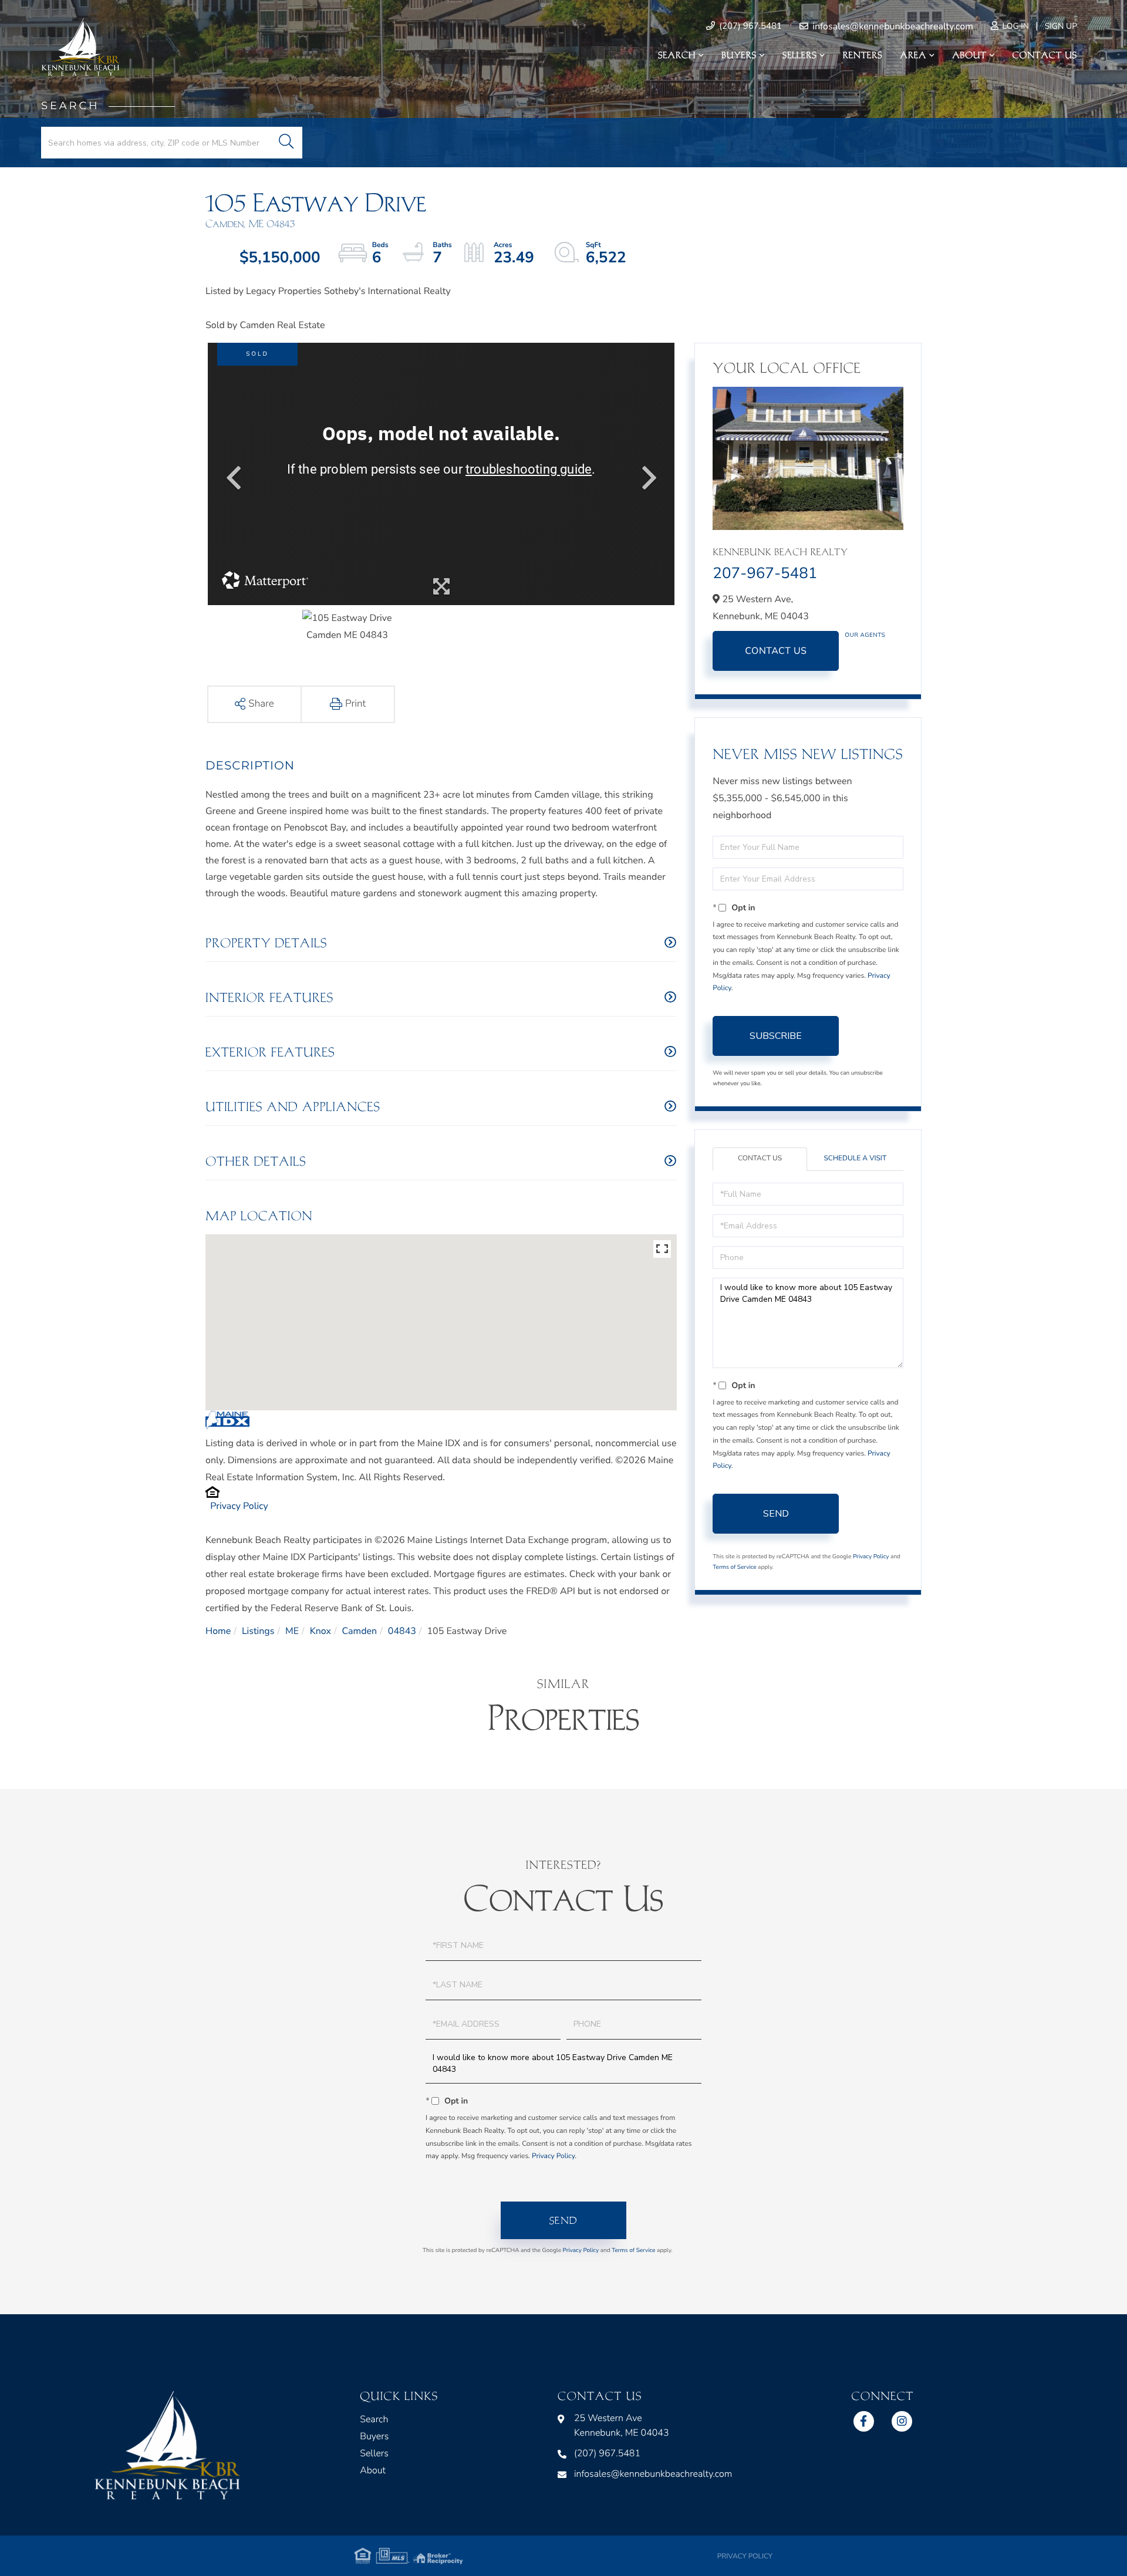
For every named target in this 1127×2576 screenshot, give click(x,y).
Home (218, 1631)
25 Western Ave (622, 2425)
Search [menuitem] (677, 55)
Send (776, 1514)
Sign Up (1061, 26)
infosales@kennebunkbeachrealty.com (892, 26)
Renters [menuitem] (863, 55)
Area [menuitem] (914, 55)
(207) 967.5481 (749, 26)
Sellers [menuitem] (799, 55)
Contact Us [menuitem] (1045, 55)
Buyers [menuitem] (739, 55)
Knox (320, 1631)
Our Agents (865, 635)
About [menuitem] (969, 55)
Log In (1015, 26)
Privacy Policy (239, 1506)
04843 (402, 1631)
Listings (258, 1631)
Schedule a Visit (855, 1159)
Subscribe (776, 1036)
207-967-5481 (765, 574)
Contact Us (776, 651)
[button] (286, 143)
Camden (360, 1631)
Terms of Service (734, 1567)
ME (292, 1631)
